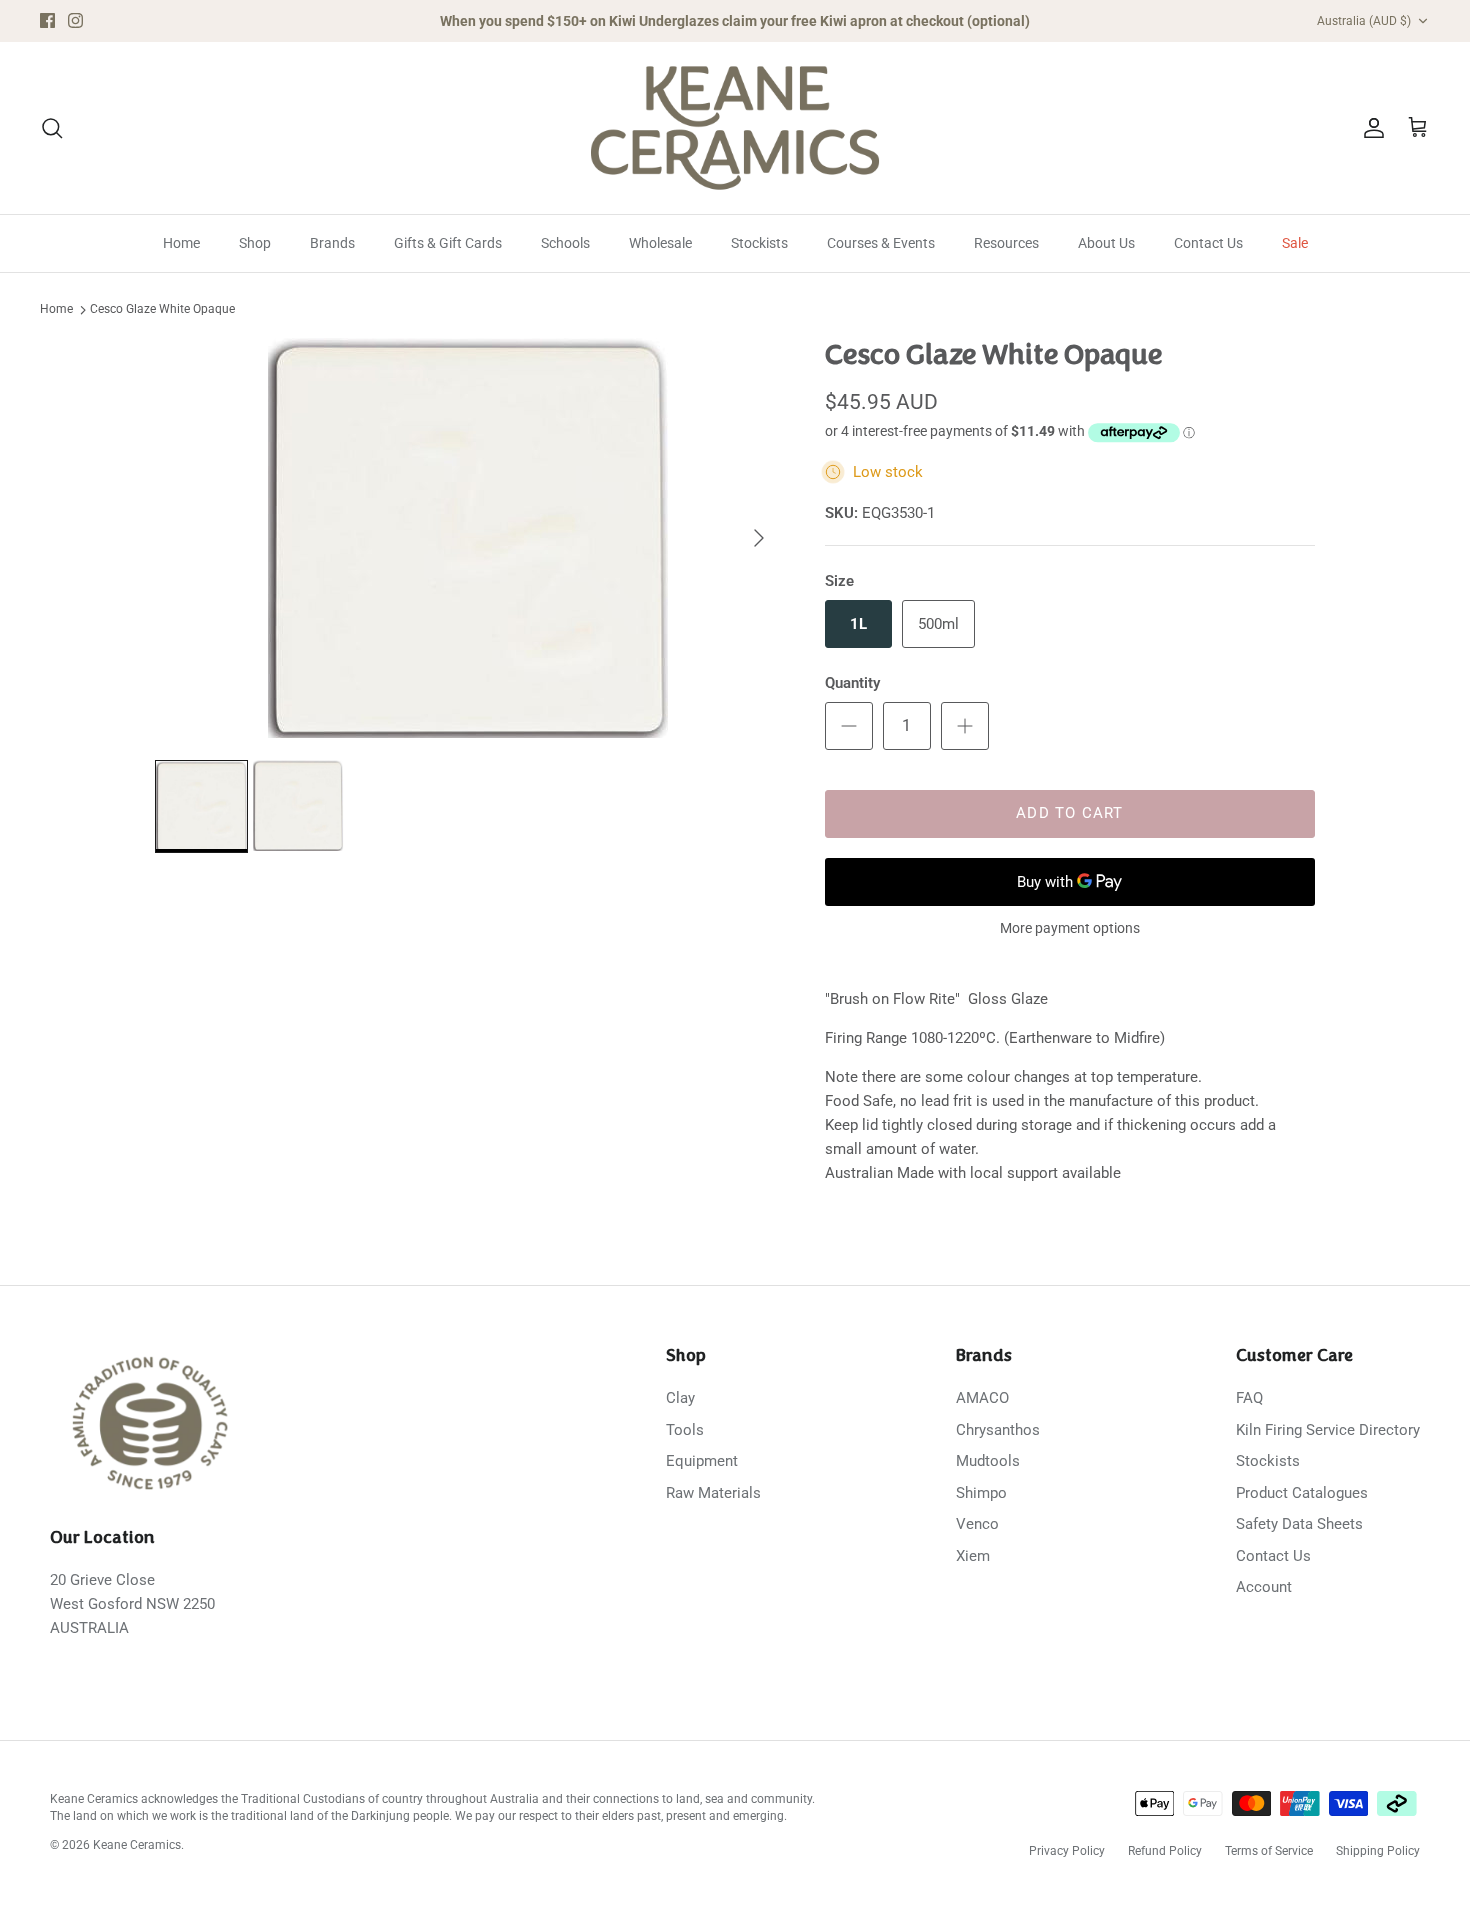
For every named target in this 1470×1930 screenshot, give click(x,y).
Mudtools (988, 1461)
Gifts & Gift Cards (448, 243)
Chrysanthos (998, 1430)
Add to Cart (1069, 813)
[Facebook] (47, 20)
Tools (685, 1430)
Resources (1006, 243)
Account (1264, 1587)
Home (181, 243)
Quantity (852, 683)
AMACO (982, 1398)
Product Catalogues (1302, 1493)
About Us (1106, 243)
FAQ (1249, 1398)
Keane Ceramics (137, 1845)
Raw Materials (713, 1493)
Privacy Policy (1067, 1851)
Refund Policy (1165, 1851)
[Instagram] (75, 20)
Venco (977, 1524)
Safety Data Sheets (1299, 1524)
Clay (680, 1398)
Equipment (702, 1461)
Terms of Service (1269, 1851)
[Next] (759, 538)
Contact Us (1208, 243)
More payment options (1070, 928)
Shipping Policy (1378, 1851)
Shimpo (981, 1493)
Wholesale (660, 243)
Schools (565, 243)
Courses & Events (881, 243)
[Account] (1370, 128)
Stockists (759, 243)
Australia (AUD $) (1364, 21)
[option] (468, 538)
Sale (1295, 243)
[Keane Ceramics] (735, 128)
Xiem (973, 1556)
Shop (255, 243)
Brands (332, 243)
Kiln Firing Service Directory (1328, 1430)
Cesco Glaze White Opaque (162, 310)
